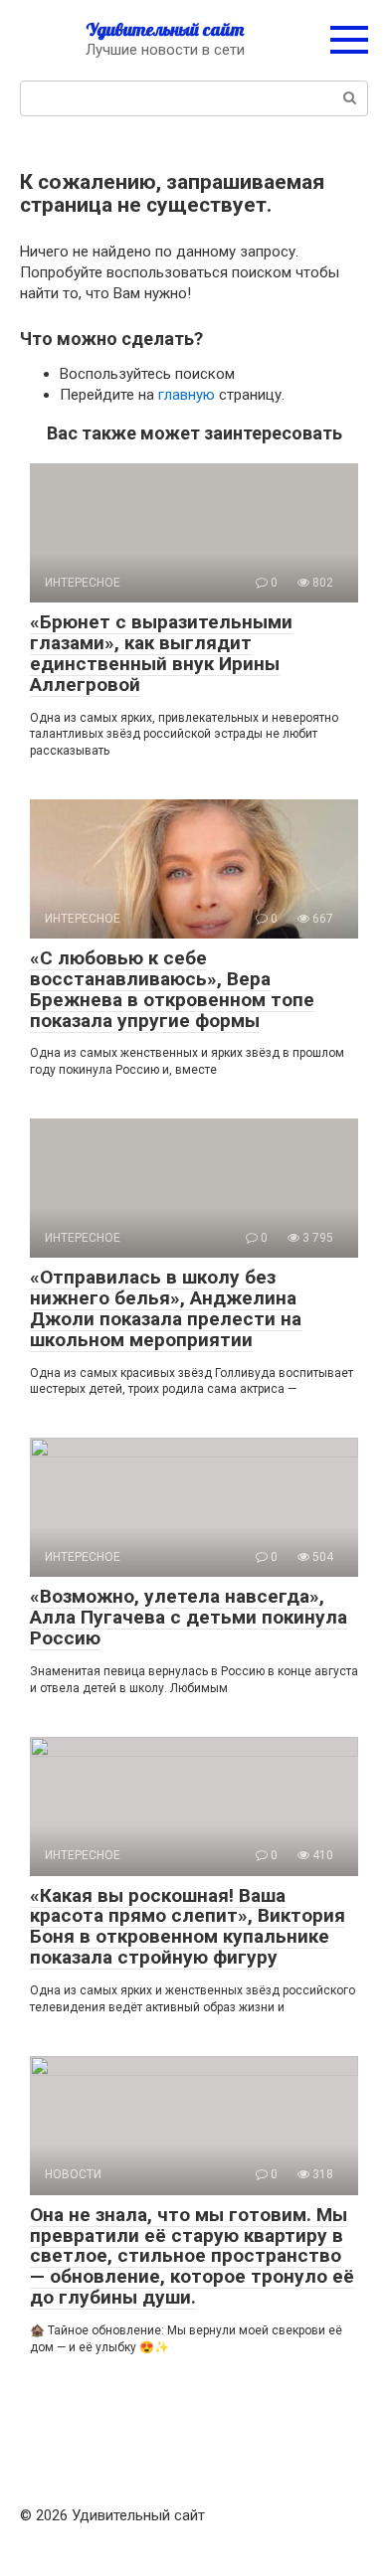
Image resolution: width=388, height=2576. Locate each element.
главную (187, 395)
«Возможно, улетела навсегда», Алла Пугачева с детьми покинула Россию (189, 1617)
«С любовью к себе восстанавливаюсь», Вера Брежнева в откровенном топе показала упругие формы (172, 989)
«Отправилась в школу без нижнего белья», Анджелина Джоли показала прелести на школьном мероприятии (166, 1308)
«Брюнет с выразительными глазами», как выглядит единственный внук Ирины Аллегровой (161, 653)
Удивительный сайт (165, 29)
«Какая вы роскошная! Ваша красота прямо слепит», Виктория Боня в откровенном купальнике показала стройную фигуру (188, 1927)
